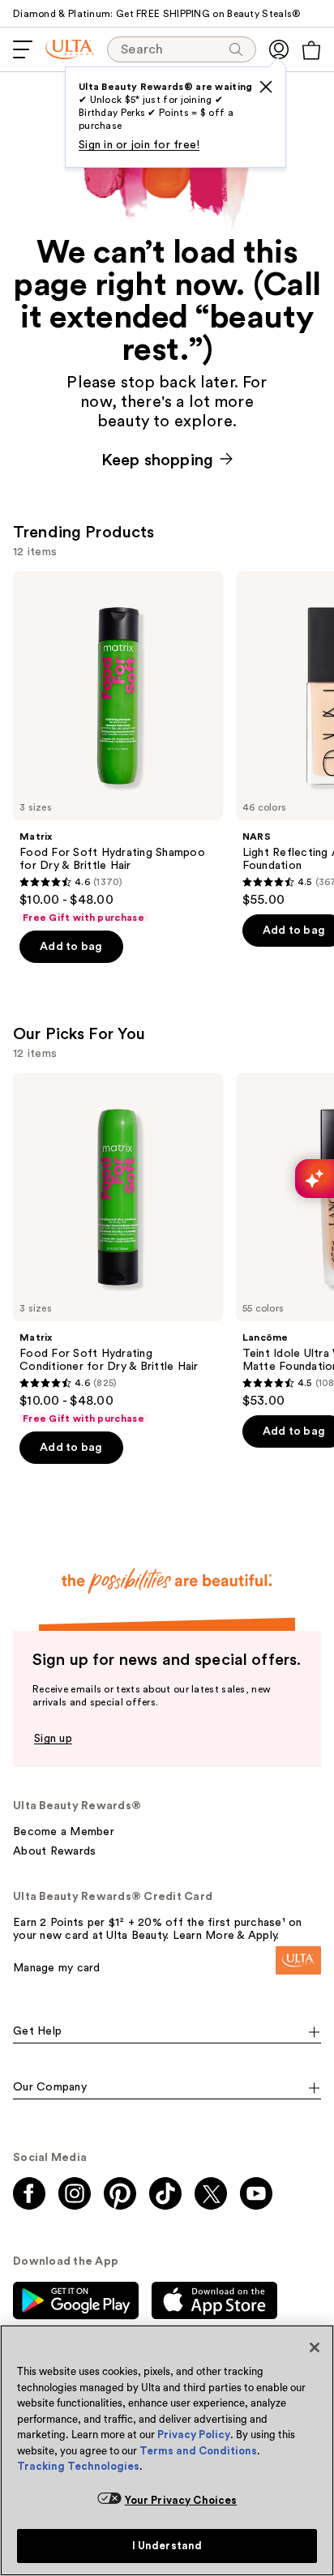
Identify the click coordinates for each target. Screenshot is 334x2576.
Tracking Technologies (78, 2466)
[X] (266, 87)
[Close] (315, 2347)
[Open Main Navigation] (23, 49)
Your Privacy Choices (181, 2500)
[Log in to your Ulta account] (279, 49)
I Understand (167, 2546)
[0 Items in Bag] (311, 50)
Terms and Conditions (198, 2451)
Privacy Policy (194, 2435)
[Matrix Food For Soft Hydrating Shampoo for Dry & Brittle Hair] (118, 748)
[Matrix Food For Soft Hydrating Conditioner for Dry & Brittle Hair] (118, 1249)
